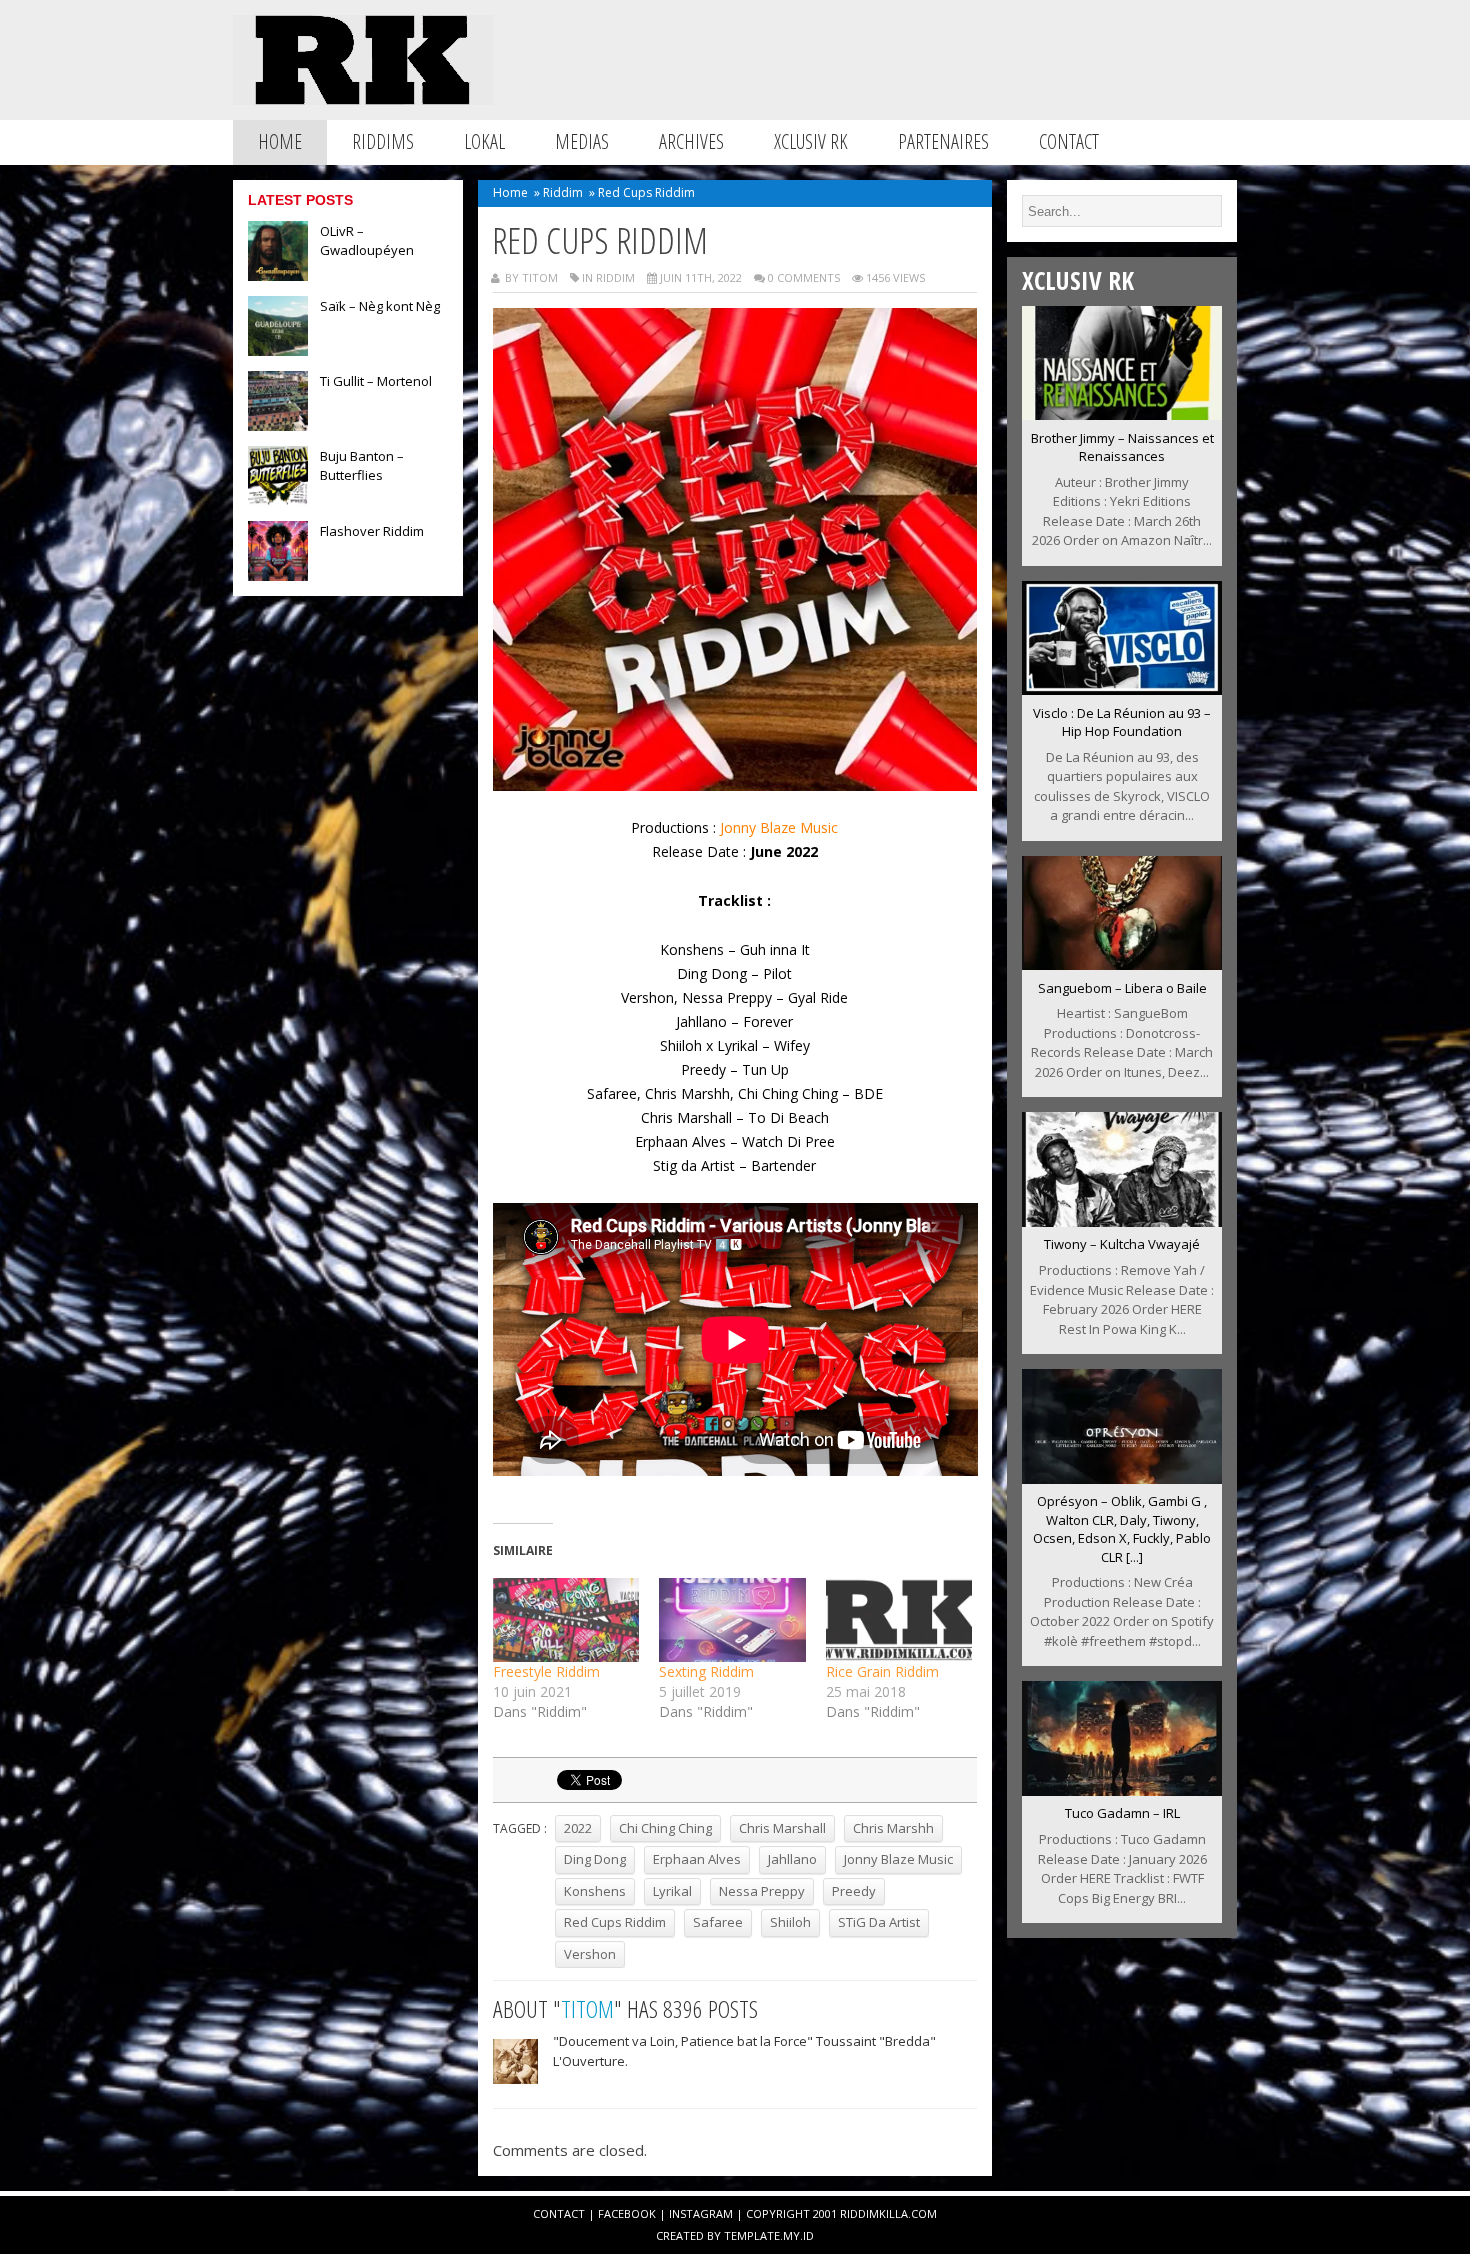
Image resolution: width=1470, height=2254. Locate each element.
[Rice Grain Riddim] (899, 1620)
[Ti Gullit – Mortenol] (278, 425)
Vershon (590, 1954)
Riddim (563, 192)
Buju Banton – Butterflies (362, 465)
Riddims (383, 141)
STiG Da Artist (879, 1922)
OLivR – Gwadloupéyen (367, 240)
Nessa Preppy (762, 1891)
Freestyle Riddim (546, 1671)
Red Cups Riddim (615, 1922)
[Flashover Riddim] (278, 575)
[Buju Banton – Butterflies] (278, 500)
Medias (582, 141)
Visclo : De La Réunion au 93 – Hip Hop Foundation (1122, 722)
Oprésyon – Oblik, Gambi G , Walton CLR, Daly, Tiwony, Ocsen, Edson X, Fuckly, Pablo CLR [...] (1122, 1529)
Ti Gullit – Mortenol (376, 381)
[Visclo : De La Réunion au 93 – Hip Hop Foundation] (1122, 689)
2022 (578, 1828)
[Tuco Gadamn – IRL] (1122, 1790)
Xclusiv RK (811, 141)
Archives (691, 141)
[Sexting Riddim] (732, 1620)
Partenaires (943, 141)
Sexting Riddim (706, 1671)
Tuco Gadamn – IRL (1122, 1813)
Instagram (701, 2213)
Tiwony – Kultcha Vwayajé (1122, 1244)
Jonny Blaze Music (777, 827)
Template (752, 2235)
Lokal (484, 141)
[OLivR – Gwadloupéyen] (278, 275)
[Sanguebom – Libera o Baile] (1122, 964)
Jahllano (792, 1859)
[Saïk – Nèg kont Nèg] (278, 350)
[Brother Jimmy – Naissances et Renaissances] (1122, 414)
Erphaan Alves (697, 1859)
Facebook (627, 2213)
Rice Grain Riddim (882, 1671)
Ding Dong (595, 1859)
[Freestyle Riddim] (566, 1620)
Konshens (595, 1891)
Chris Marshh (893, 1828)
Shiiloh (790, 1922)
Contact (1069, 141)
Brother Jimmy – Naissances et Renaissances (1122, 447)
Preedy (854, 1891)
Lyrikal (672, 1891)
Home (280, 141)
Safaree (718, 1922)
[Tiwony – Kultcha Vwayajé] (1122, 1221)
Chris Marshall (782, 1828)
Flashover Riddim (372, 531)
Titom (587, 2008)
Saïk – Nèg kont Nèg (380, 306)
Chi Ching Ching (665, 1828)
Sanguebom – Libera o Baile (1122, 988)
